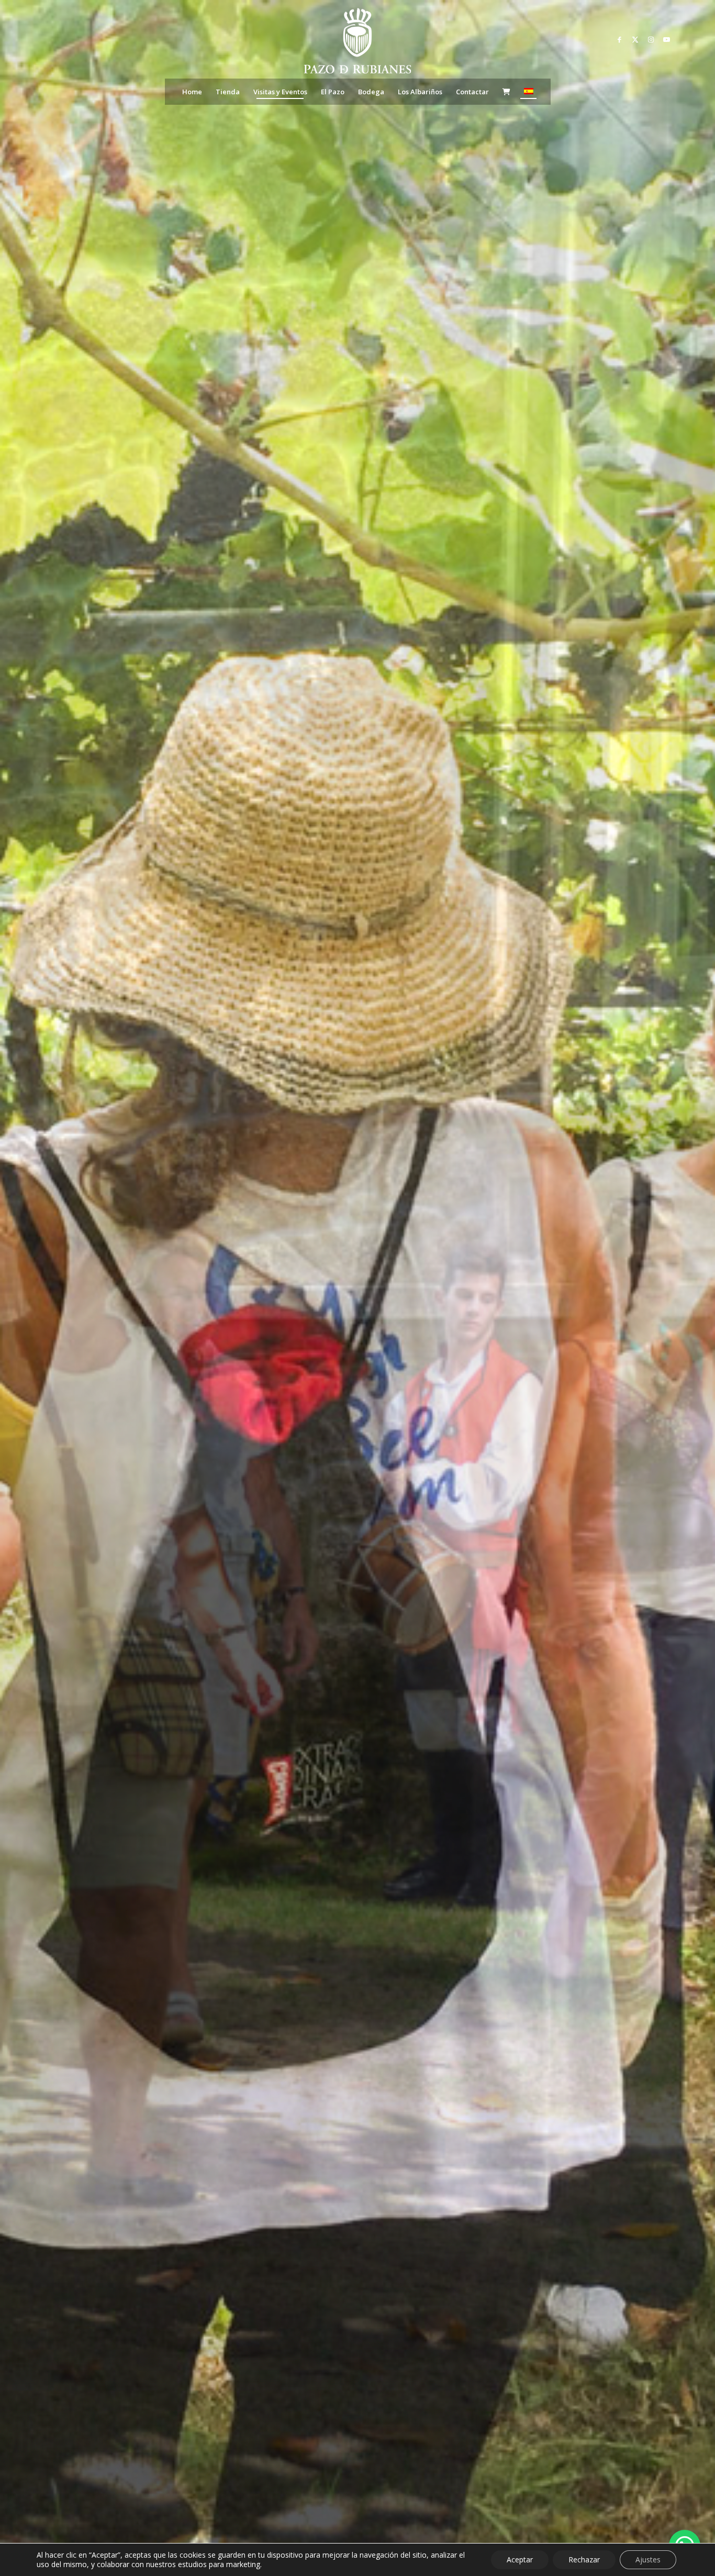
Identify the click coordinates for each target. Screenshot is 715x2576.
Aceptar (520, 2560)
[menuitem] (192, 92)
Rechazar (584, 2560)
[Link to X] (635, 39)
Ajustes (648, 2560)
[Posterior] (691, 1288)
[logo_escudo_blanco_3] (357, 42)
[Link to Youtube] (666, 39)
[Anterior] (24, 1288)
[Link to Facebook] (619, 39)
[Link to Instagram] (651, 39)
